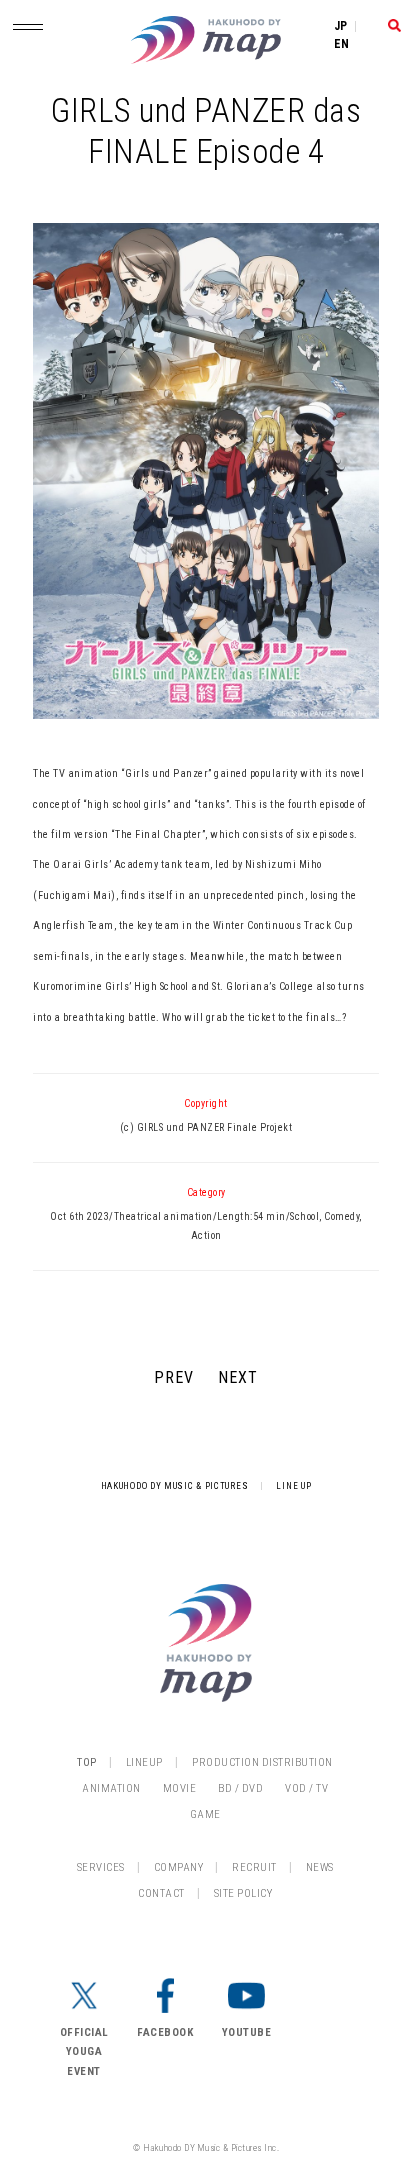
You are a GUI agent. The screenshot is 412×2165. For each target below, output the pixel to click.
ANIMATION (111, 1788)
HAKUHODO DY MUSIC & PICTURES (175, 1486)
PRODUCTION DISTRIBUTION (262, 1762)
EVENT (84, 2071)
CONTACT (161, 1893)
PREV (174, 1377)
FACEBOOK (165, 2032)
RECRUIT (254, 1867)
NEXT (238, 1377)
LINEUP (144, 1762)
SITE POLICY (243, 1893)
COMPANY (179, 1867)
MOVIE (180, 1788)
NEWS (320, 1867)
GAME (205, 1814)
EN (342, 44)
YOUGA (84, 2051)
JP (341, 26)
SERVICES (101, 1867)
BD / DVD (240, 1788)
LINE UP (293, 1486)
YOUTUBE (247, 2032)
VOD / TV (306, 1788)
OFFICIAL (84, 2032)
